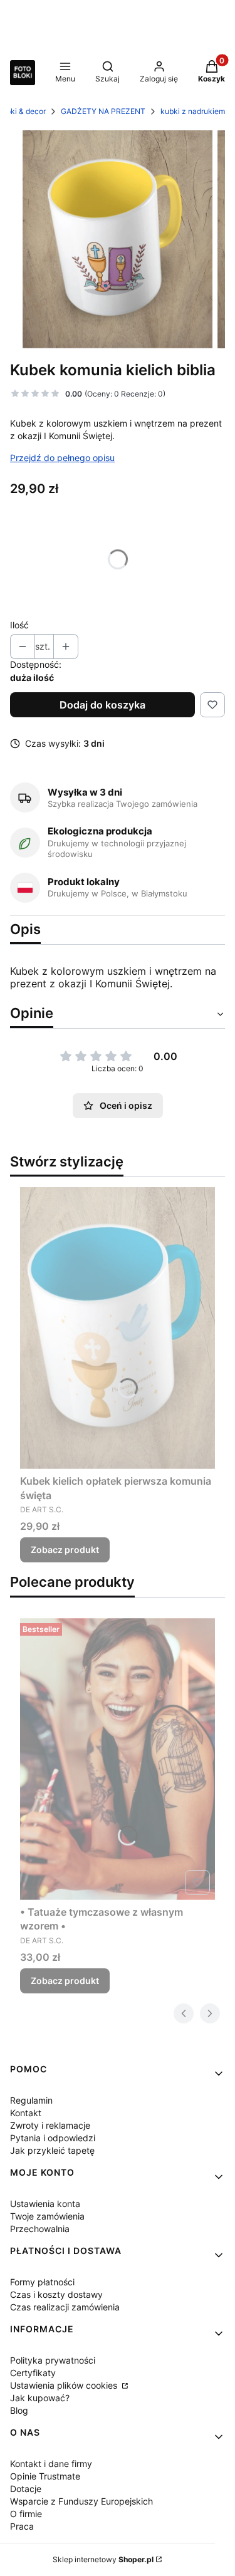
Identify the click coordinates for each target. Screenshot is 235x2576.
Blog (19, 2410)
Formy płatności (42, 2282)
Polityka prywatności (53, 2360)
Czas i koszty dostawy (56, 2294)
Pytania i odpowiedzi (53, 2138)
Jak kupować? (40, 2398)
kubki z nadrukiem (193, 111)
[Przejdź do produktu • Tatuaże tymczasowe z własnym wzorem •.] (118, 1759)
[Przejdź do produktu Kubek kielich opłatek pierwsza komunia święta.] (118, 1328)
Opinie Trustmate (45, 2476)
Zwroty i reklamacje (50, 2125)
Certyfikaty (33, 2373)
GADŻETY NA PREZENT (103, 111)
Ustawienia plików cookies (65, 2385)
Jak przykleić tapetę (52, 2150)
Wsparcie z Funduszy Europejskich (81, 2501)
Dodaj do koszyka (102, 705)
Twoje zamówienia (47, 2216)
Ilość (19, 625)
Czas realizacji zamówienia (65, 2307)
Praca (22, 2526)
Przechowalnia (40, 2229)
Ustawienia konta (45, 2204)
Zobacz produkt (65, 1550)
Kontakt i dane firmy (51, 2464)
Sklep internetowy (103, 2559)
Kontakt (26, 2113)
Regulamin (31, 2100)
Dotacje (26, 2489)
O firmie (26, 2514)
